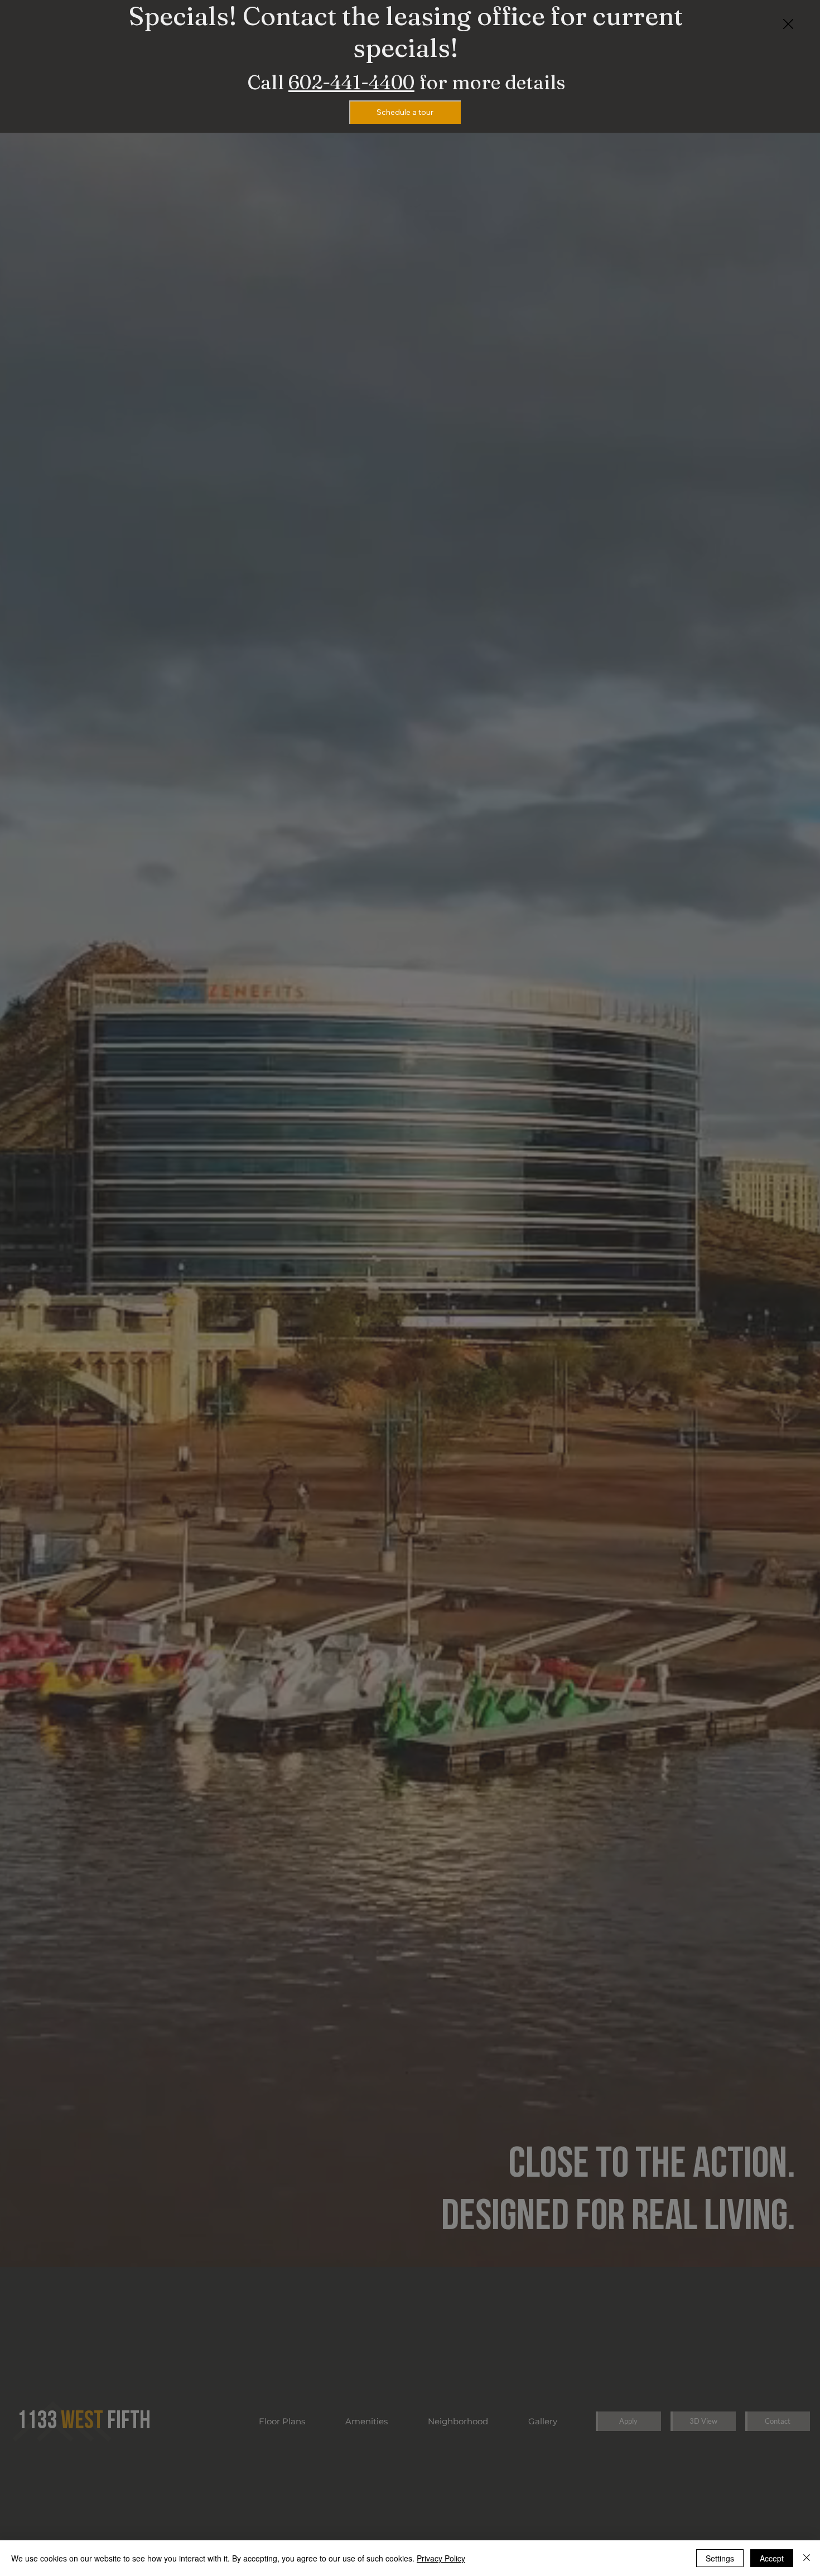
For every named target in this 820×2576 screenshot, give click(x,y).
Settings (720, 2558)
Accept (772, 2558)
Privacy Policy (441, 2558)
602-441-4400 (351, 82)
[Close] (807, 2558)
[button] (788, 25)
